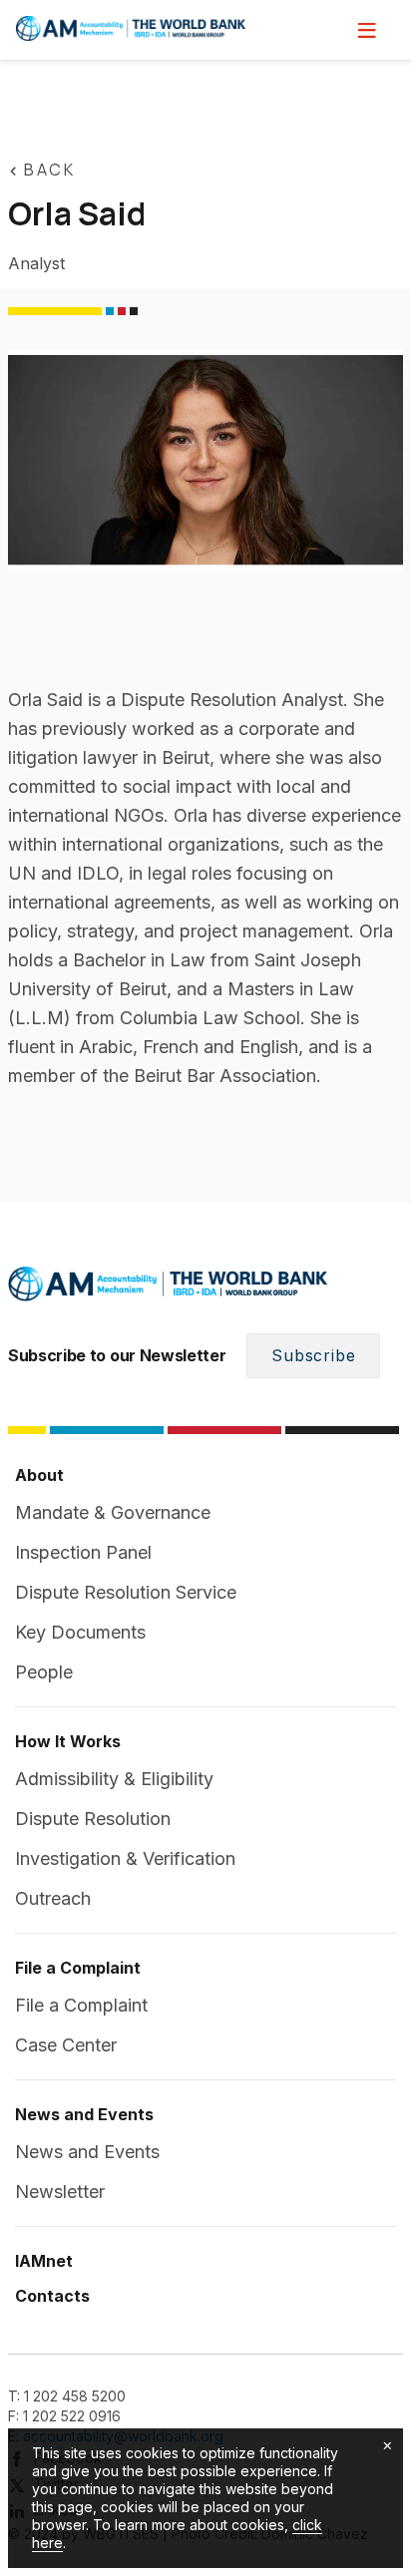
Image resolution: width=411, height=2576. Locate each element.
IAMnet (44, 2261)
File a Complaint (81, 2005)
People (44, 1672)
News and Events (87, 2152)
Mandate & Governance (113, 1512)
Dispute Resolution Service (126, 1592)
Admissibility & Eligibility (114, 1779)
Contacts (52, 2296)
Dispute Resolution (93, 1819)
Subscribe (313, 1355)
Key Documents (80, 1632)
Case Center (66, 2045)
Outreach (53, 1898)
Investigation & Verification (125, 1858)
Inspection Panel (83, 1552)
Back (49, 170)
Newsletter (60, 2192)
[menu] (367, 30)
